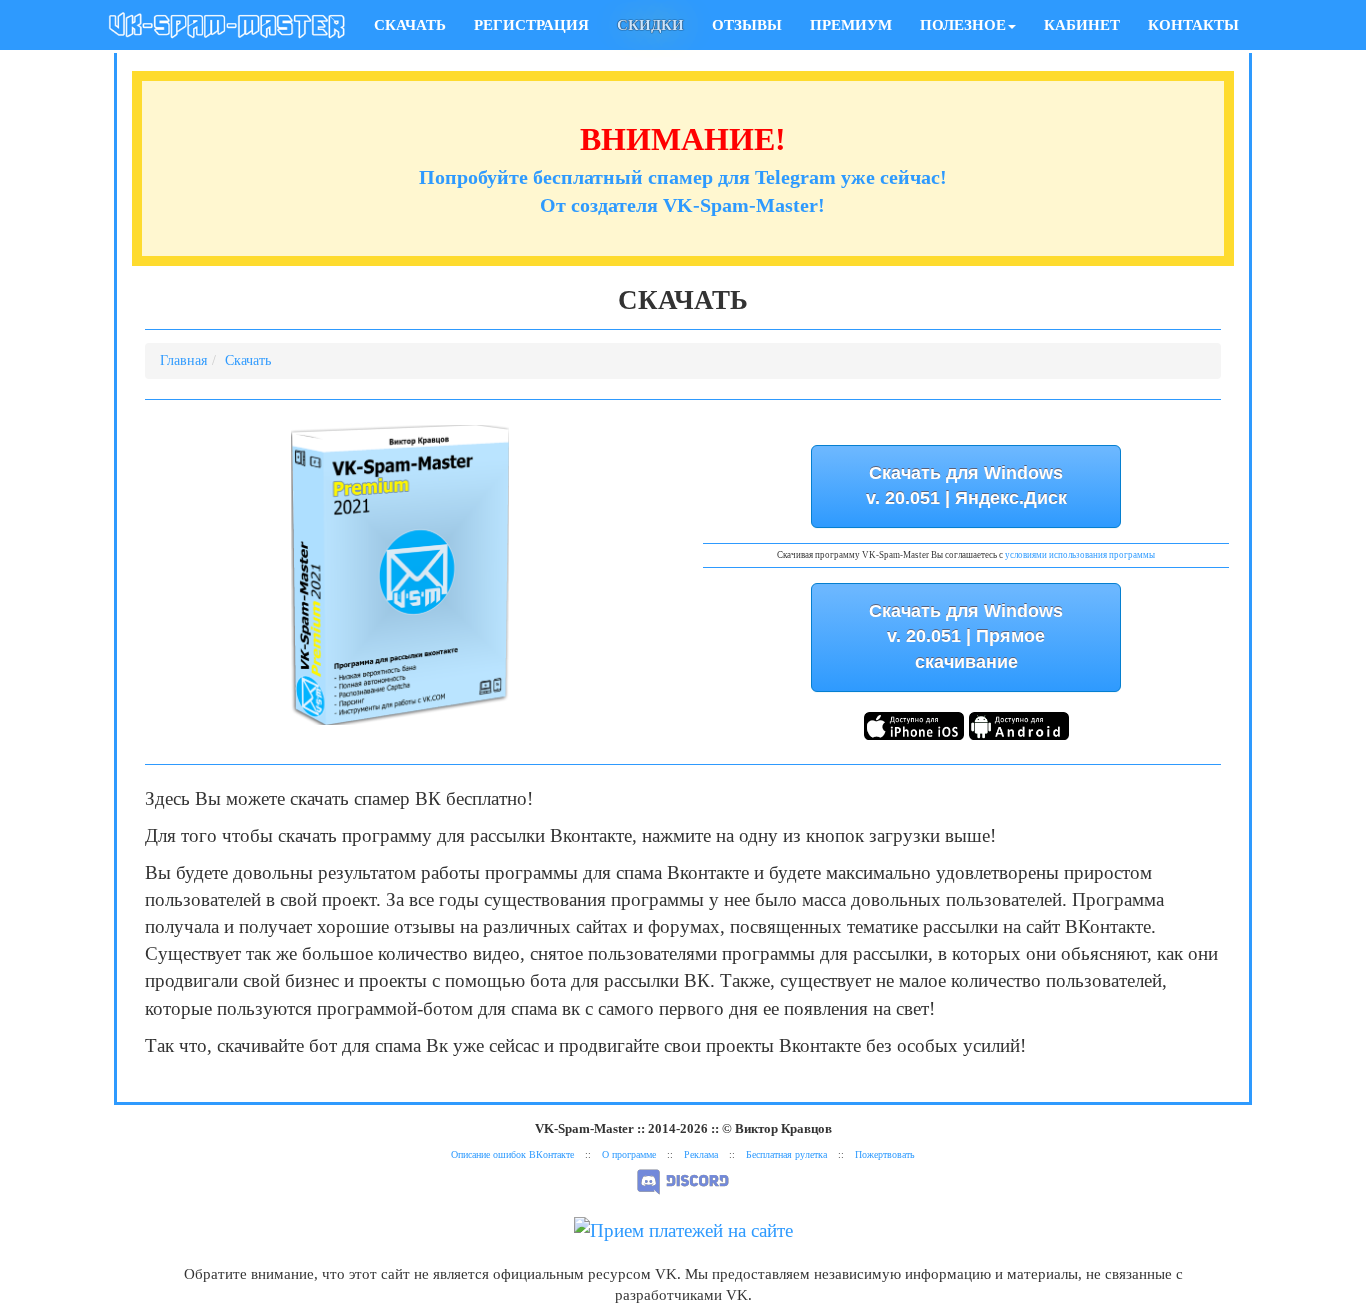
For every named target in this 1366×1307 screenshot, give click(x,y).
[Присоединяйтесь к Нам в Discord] (683, 1180)
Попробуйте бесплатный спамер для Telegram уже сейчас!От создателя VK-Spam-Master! (683, 174)
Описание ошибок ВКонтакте (512, 1154)
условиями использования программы (1080, 555)
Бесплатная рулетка (786, 1154)
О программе (629, 1154)
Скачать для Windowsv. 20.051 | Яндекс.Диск (966, 486)
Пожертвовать (885, 1154)
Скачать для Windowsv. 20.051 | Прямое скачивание (966, 636)
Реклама (701, 1154)
